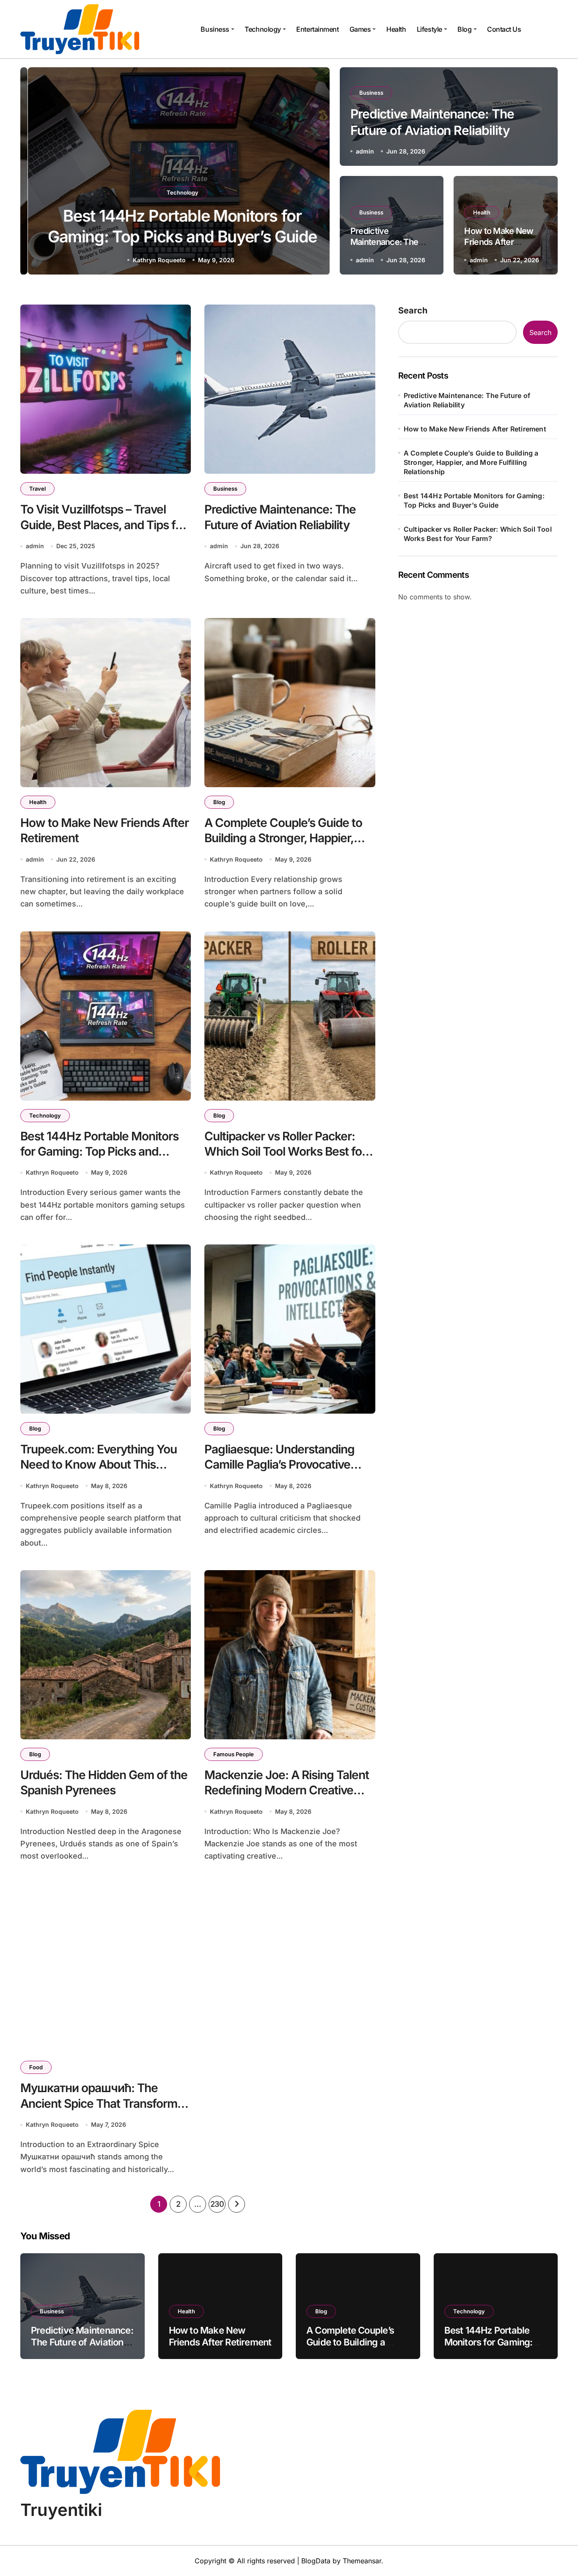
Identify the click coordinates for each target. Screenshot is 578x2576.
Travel (37, 489)
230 (217, 2204)
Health (396, 29)
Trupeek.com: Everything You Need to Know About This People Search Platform (99, 1465)
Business (215, 29)
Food (36, 2067)
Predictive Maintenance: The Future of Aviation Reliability (467, 400)
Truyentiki (61, 2510)
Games (360, 29)
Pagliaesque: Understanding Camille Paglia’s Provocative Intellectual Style (279, 1465)
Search (413, 310)
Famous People (234, 1754)
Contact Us (504, 29)
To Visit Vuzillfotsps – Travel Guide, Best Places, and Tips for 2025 (103, 525)
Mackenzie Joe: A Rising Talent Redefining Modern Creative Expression (287, 1790)
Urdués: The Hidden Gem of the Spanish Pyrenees (104, 1782)
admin (365, 151)
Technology (263, 29)
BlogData (316, 2561)
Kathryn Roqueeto (152, 260)
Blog (464, 29)
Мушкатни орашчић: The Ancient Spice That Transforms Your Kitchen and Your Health (102, 2103)
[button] (315, 173)
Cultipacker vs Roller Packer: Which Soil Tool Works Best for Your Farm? (285, 1152)
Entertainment (317, 29)
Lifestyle (429, 29)
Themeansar (362, 2561)
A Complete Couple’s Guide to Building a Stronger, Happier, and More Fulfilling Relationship (286, 838)
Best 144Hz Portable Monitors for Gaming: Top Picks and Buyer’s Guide (99, 1152)
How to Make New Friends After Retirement (499, 242)
